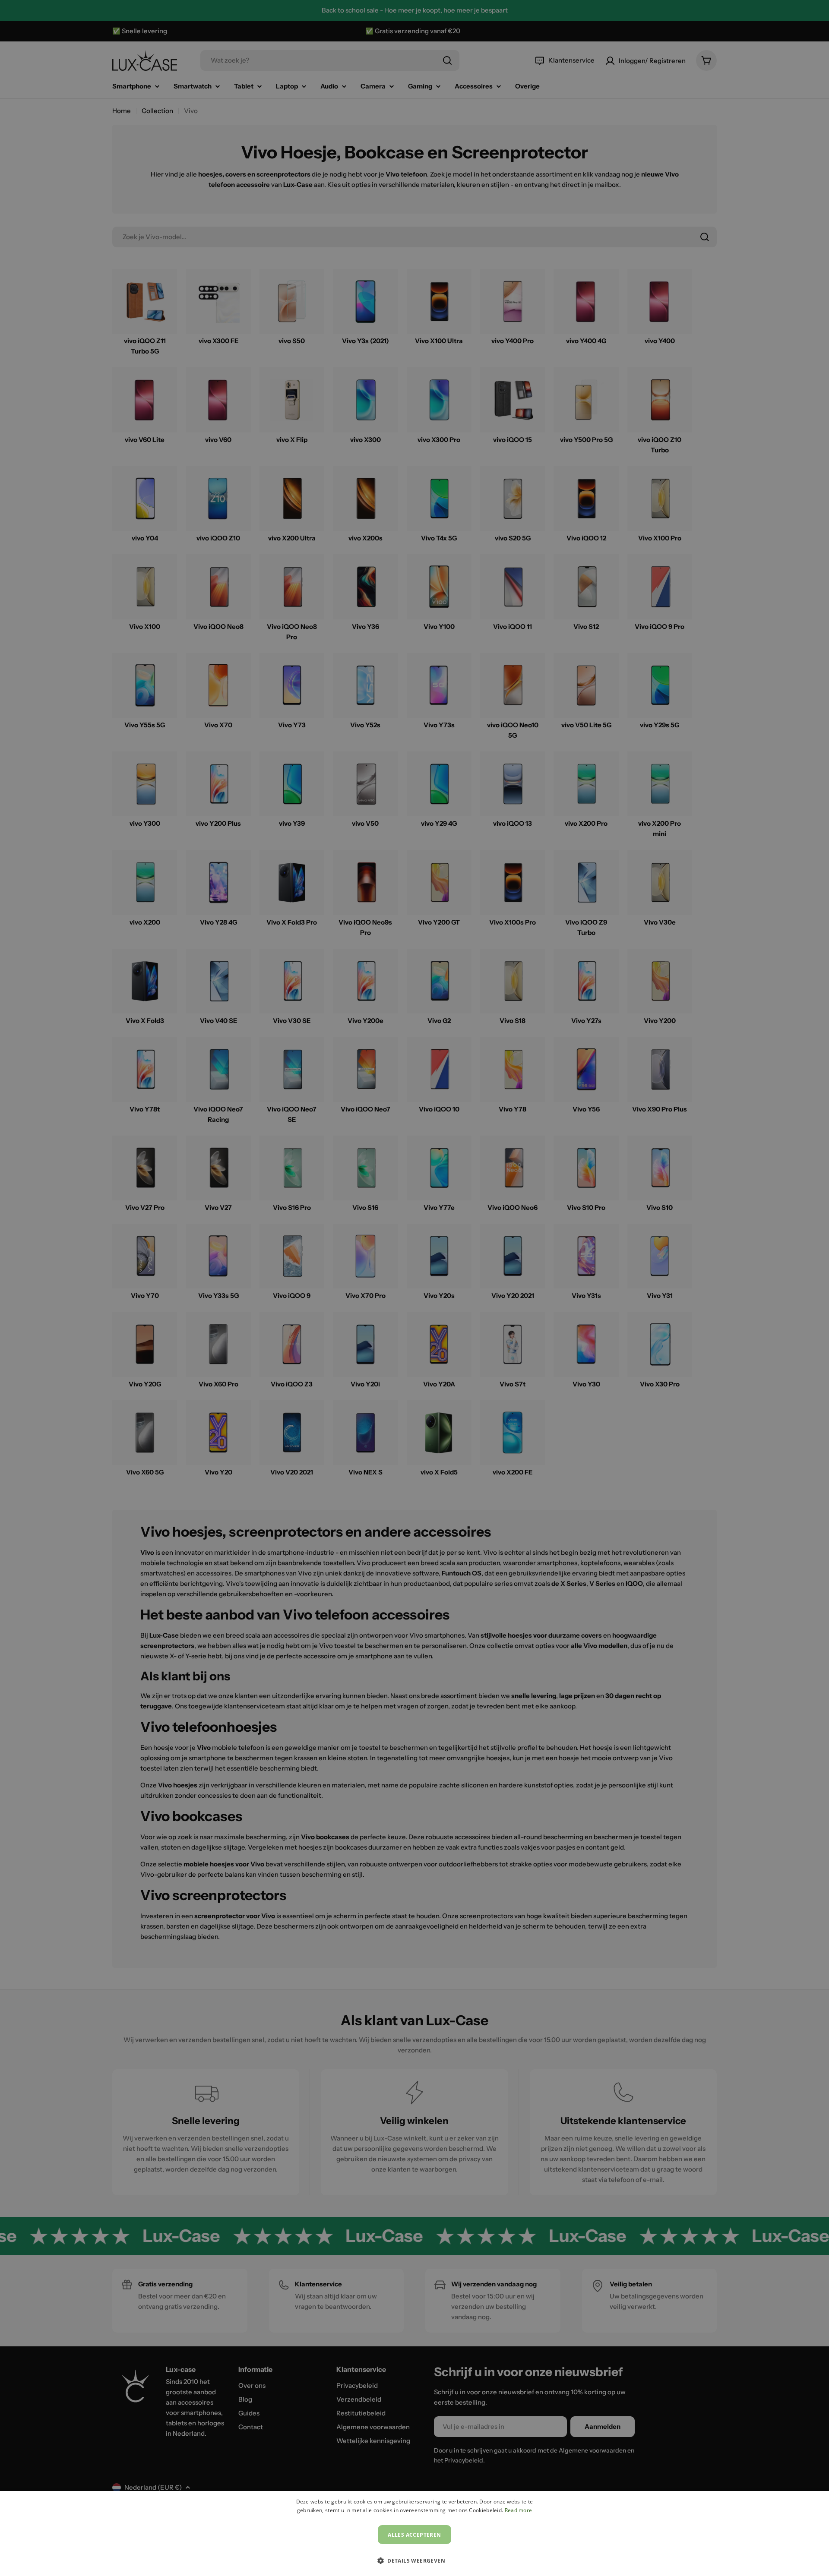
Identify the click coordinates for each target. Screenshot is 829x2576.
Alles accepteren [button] (414, 2535)
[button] (414, 2560)
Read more (519, 2510)
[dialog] (414, 2533)
